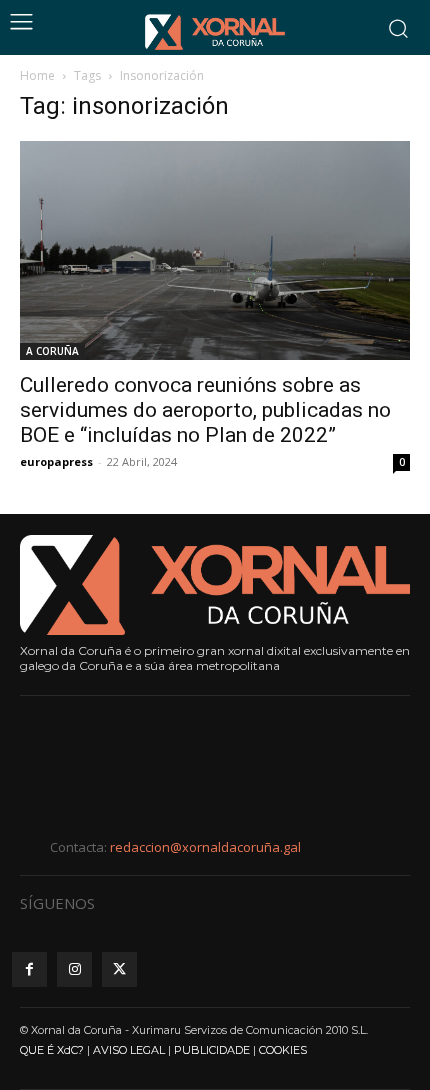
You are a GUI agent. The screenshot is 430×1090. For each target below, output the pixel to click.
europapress (56, 461)
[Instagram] (74, 969)
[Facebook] (29, 969)
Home (37, 75)
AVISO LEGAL (129, 1050)
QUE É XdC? (52, 1050)
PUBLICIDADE (212, 1050)
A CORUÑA (52, 351)
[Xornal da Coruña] (215, 32)
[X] (119, 969)
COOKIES (283, 1050)
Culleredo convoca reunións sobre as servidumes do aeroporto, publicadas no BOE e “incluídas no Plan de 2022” (205, 410)
